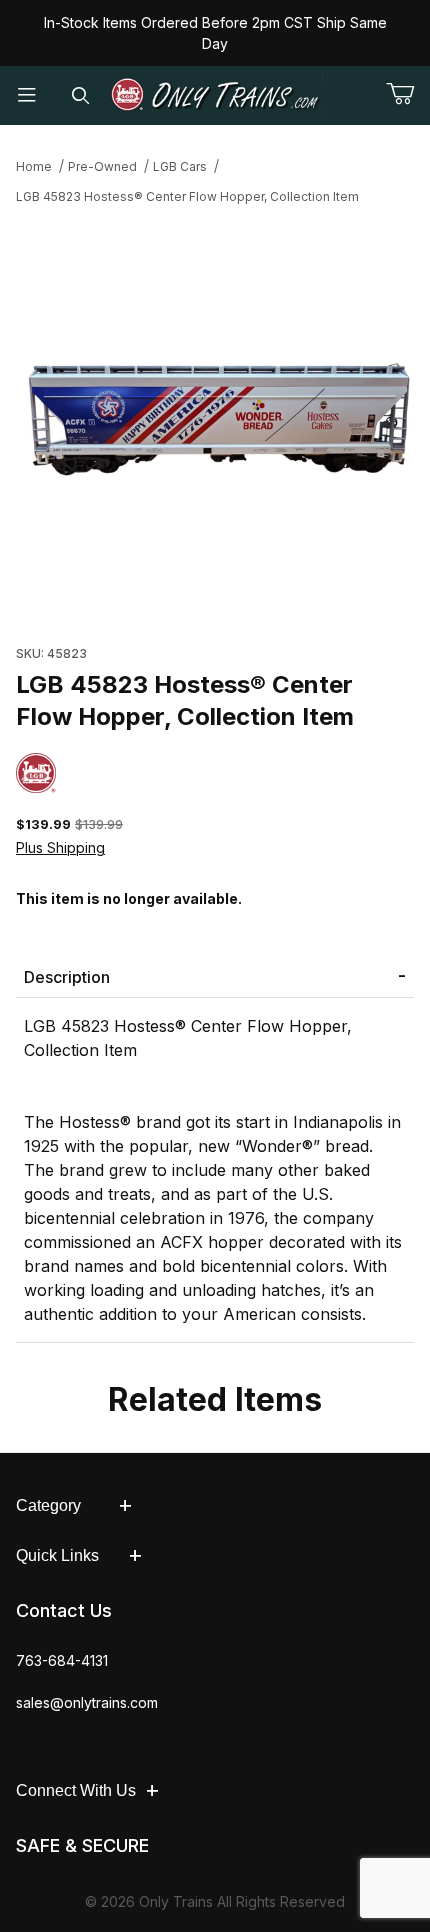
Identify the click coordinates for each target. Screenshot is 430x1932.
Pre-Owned (102, 166)
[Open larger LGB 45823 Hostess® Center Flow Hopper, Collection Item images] (215, 419)
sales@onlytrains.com (87, 1702)
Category (48, 1505)
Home (34, 166)
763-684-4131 (62, 1660)
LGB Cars (180, 166)
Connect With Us (76, 1790)
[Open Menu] (27, 95)
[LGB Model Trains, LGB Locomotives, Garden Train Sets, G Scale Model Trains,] (215, 95)
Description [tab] (67, 977)
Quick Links (57, 1555)
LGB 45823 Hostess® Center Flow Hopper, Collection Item (187, 196)
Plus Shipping (60, 847)
